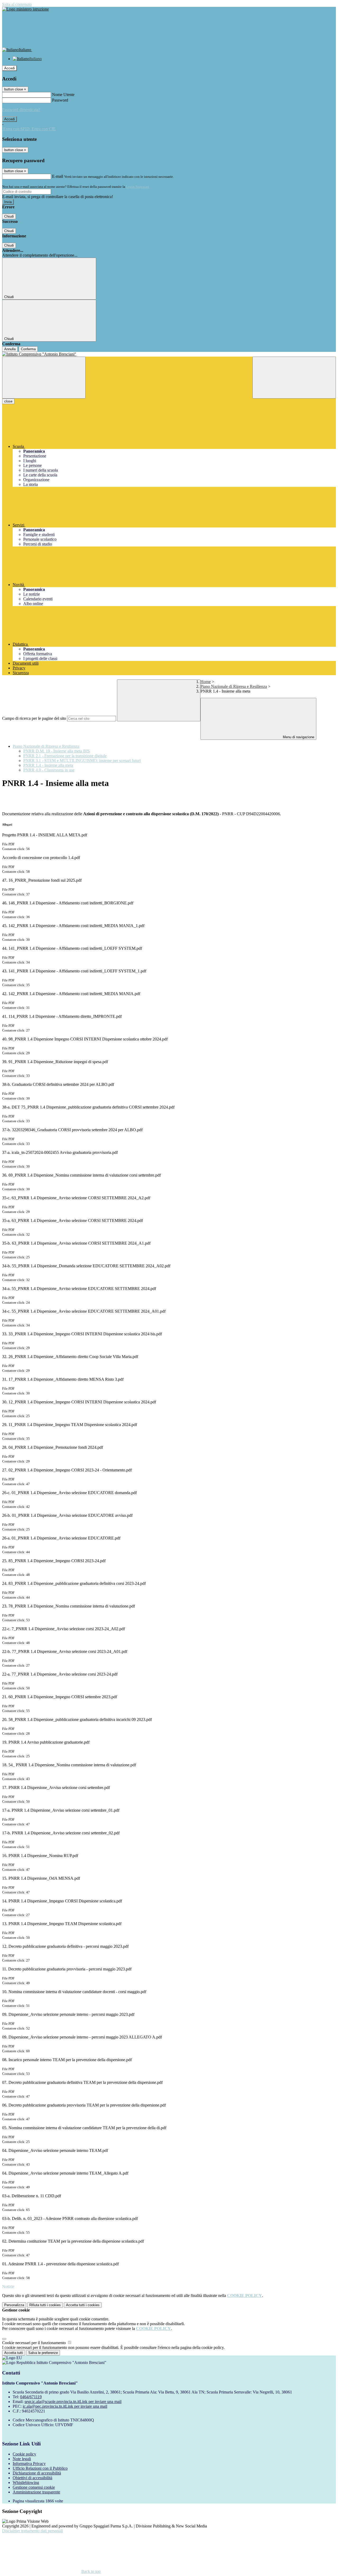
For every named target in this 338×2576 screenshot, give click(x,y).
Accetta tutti (83, 2305)
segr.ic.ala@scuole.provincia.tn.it (73, 2402)
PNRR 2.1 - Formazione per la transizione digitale (65, 756)
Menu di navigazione (298, 737)
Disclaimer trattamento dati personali (32, 2531)
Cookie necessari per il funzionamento (34, 2343)
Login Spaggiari (138, 187)
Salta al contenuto (17, 4)
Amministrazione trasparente (36, 2492)
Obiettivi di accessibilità (32, 2478)
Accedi (10, 68)
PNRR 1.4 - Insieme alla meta (48, 765)
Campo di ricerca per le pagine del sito (34, 718)
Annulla (10, 349)
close (8, 401)
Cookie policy (24, 2454)
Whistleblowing (26, 2483)
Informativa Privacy (29, 2464)
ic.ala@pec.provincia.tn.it (65, 2406)
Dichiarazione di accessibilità (37, 2473)
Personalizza (14, 2305)
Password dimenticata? (21, 110)
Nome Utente (63, 95)
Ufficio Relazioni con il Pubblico (40, 2468)
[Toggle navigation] (44, 378)
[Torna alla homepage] (169, 354)
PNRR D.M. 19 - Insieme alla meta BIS (57, 751)
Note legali (22, 2459)
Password (60, 100)
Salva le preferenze (43, 2353)
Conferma (28, 349)
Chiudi (9, 216)
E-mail (58, 176)
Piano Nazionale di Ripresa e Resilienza (234, 686)
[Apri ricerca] (294, 378)
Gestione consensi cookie (34, 2487)
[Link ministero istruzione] (25, 9)
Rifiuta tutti (45, 2305)
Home (206, 682)
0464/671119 (31, 2397)
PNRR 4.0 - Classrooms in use (49, 770)
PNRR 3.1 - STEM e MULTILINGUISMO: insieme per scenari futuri (82, 761)
